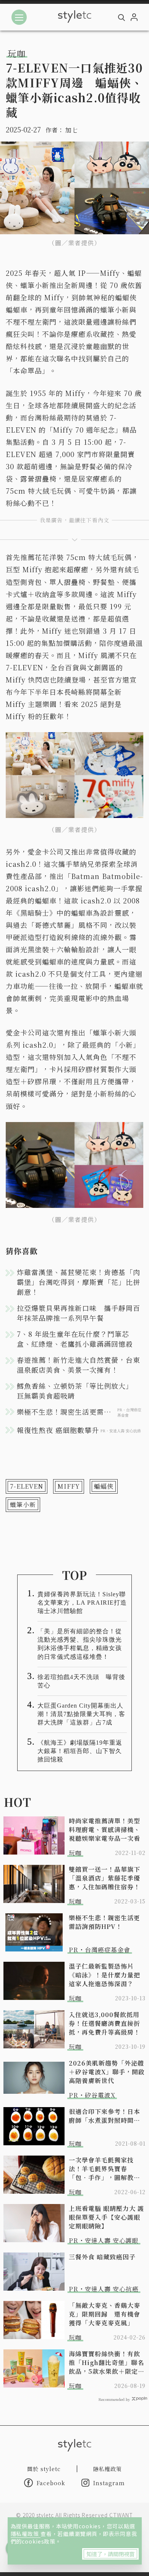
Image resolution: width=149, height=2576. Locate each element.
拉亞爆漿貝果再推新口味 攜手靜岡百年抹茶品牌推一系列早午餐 (79, 1313)
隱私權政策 (26, 2534)
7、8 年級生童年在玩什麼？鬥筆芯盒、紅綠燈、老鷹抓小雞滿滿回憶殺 (75, 1339)
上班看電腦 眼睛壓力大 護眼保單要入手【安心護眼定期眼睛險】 (106, 2217)
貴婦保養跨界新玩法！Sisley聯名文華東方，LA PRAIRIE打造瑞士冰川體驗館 (82, 1603)
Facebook (51, 2483)
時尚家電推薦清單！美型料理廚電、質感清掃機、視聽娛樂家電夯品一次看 (104, 1830)
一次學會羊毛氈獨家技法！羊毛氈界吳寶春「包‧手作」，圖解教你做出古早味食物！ (104, 2169)
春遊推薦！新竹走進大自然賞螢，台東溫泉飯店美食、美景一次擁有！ (79, 1365)
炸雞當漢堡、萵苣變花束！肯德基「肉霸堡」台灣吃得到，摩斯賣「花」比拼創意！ (79, 1282)
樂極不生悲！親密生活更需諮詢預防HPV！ (104, 1922)
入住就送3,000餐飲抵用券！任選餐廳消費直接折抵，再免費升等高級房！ (104, 2023)
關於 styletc (44, 2469)
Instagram (109, 2483)
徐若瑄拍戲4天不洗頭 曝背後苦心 (81, 1681)
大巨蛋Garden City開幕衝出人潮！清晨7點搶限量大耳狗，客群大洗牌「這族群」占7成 (81, 1714)
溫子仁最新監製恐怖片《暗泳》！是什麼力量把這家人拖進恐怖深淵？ (104, 1975)
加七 (71, 130)
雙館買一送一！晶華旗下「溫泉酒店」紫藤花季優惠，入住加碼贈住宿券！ (104, 1878)
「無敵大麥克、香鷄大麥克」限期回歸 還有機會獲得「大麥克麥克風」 (104, 2314)
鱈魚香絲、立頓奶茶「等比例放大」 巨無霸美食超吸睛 (79, 1391)
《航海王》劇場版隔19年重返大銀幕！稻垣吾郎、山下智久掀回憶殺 (80, 1751)
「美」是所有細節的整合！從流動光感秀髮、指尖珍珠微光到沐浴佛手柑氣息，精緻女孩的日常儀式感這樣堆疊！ (80, 1644)
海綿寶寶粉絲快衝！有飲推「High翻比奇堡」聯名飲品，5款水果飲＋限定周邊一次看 (107, 2363)
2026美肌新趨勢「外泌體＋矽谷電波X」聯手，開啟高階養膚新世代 (107, 2072)
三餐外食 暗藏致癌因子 (102, 2257)
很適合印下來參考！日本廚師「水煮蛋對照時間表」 (107, 2116)
